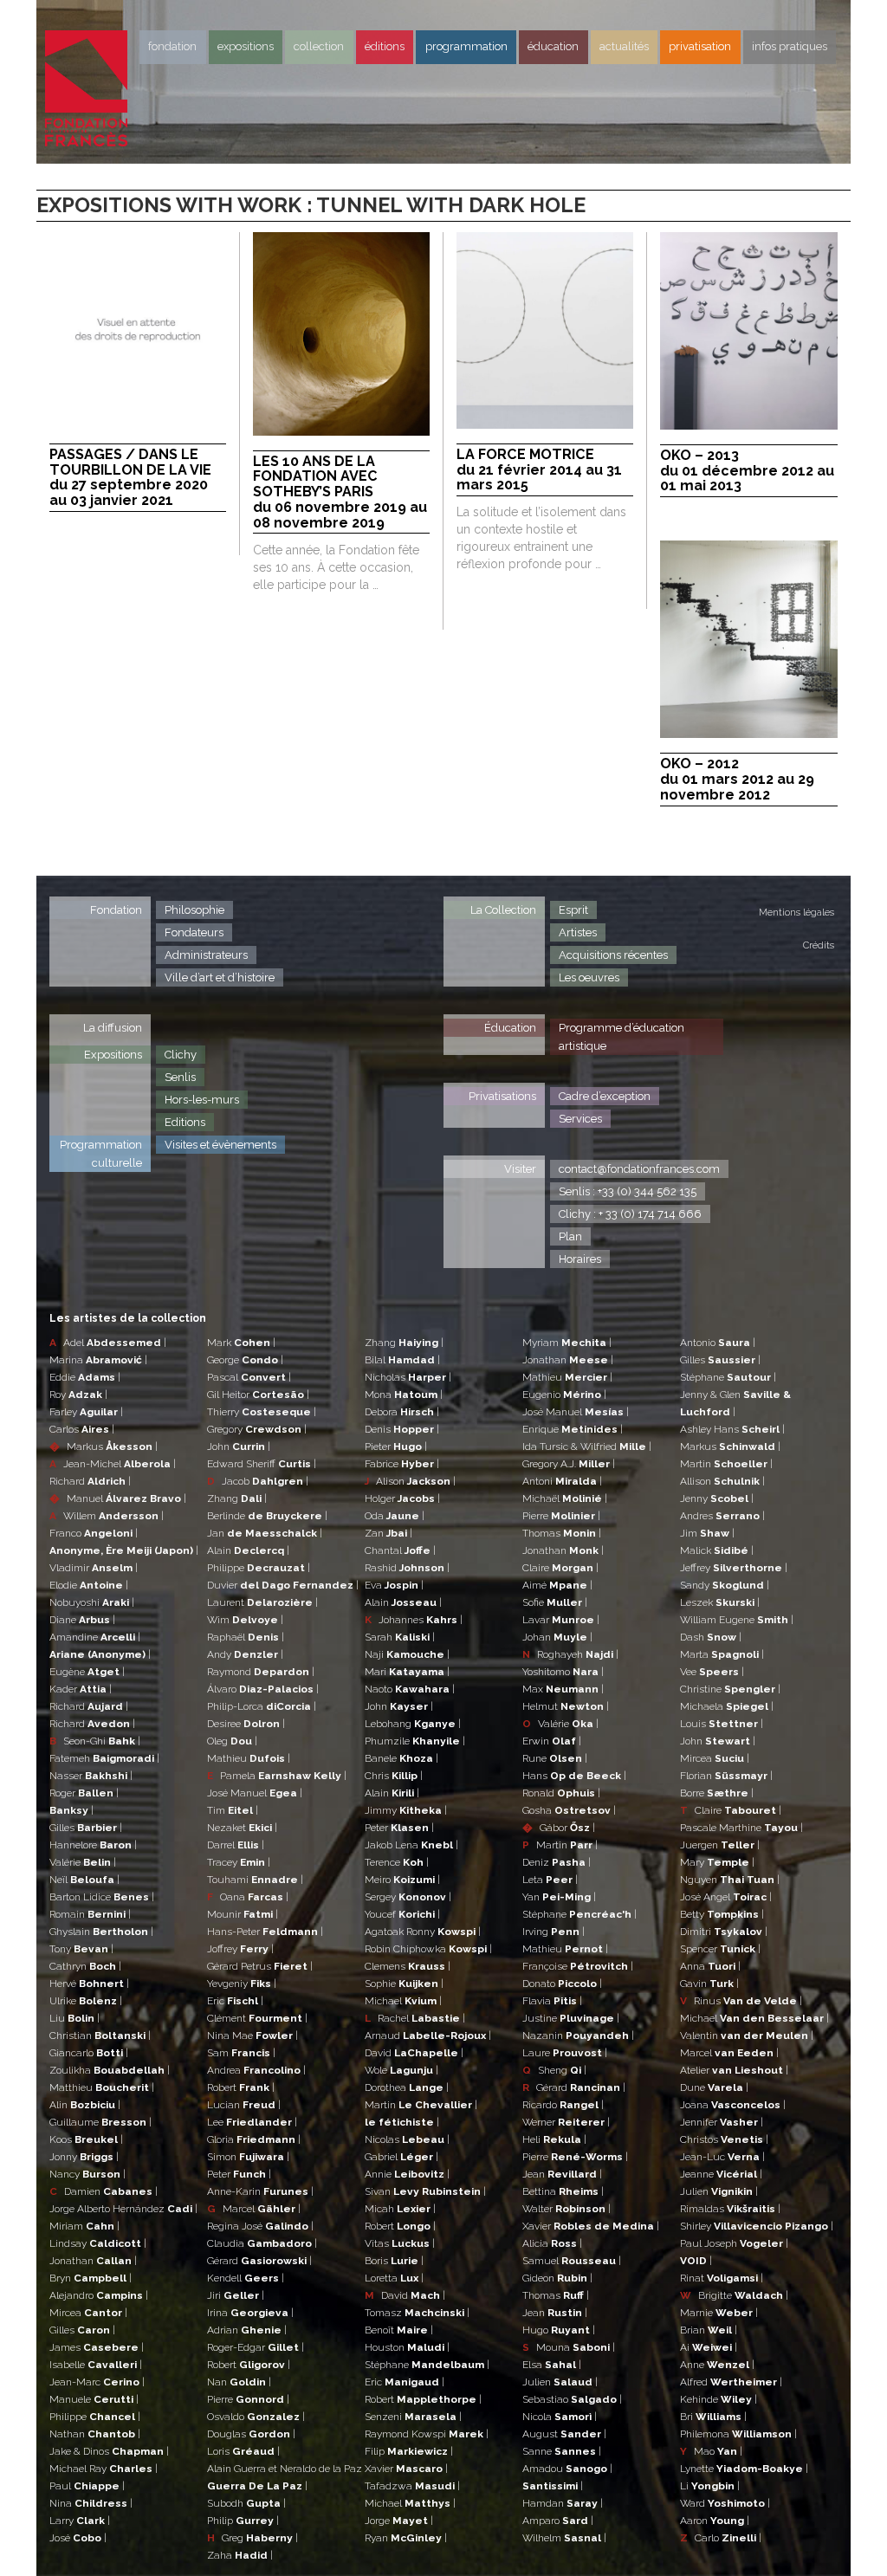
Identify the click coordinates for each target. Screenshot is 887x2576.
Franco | (94, 1533)
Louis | (722, 1724)
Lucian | (244, 2105)
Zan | (388, 1533)
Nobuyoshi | (92, 1602)
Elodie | (89, 1585)
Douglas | (251, 2434)
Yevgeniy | (242, 1984)
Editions (185, 1122)
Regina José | (260, 2226)
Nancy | (87, 2174)
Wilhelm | (564, 2538)
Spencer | (720, 1949)
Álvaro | (263, 1689)
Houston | (407, 2347)
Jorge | (399, 2521)
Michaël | (565, 1498)
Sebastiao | (572, 2399)
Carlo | (721, 2538)
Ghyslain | (101, 1932)
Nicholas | (408, 1377)
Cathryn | (85, 1966)
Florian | (726, 1776)
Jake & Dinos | (109, 2451)
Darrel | (236, 1845)
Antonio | (718, 1343)
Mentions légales (796, 913)
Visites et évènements (220, 1145)
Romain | (90, 1914)
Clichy (181, 1055)
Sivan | (425, 2191)
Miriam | (84, 2226)
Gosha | (569, 1810)
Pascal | (249, 1377)
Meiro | (402, 1880)
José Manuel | (255, 1793)
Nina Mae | (253, 2036)
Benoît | (399, 2330)
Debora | (402, 1412)
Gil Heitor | (258, 1395)
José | (78, 2538)
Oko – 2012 (737, 779)
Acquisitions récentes (613, 955)
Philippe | (95, 2417)
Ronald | (561, 1793)
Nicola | (560, 2417)
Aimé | (557, 1585)
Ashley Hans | (732, 1429)
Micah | (400, 2209)
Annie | (407, 2174)
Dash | (711, 1637)
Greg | (253, 2538)
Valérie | (83, 1862)
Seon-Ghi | (95, 1741)
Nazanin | (578, 2036)
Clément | (257, 2018)
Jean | (562, 2174)
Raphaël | (246, 1637)
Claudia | (262, 2243)
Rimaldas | (730, 2209)
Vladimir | (94, 1568)
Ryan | (406, 2538)
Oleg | (232, 1741)
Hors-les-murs (202, 1100)
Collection (319, 46)
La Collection (503, 910)
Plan (570, 1236)
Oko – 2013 (747, 471)
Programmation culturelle (101, 1154)
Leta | (550, 1880)
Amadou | (567, 2469)
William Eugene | (737, 1620)
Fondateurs (194, 932)
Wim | (245, 1620)
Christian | (100, 2036)
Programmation (466, 46)
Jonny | (84, 2157)
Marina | (98, 1360)
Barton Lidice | (102, 1897)
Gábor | (559, 1828)
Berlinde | (267, 1516)
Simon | (248, 2157)
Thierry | (262, 1412)
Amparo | (558, 2521)
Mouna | (569, 2347)
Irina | (250, 2313)
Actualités (624, 46)
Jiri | (236, 2295)
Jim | (707, 1533)
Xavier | (406, 2469)
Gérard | (259, 2261)
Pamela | (277, 1776)
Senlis (180, 1077)
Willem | (107, 1516)
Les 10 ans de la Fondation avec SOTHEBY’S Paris (340, 492)
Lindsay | (98, 2243)
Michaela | (727, 1706)
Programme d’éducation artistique (622, 1037)
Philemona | (738, 2434)
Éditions (385, 46)
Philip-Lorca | (262, 1706)
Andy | (245, 1654)
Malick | (717, 1550)
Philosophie (194, 910)
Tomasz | (417, 2313)
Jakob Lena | (411, 1845)
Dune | (714, 2087)
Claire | (560, 1568)
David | (414, 2053)
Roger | (84, 1793)
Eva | (394, 1585)
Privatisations (502, 1096)
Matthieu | (102, 2087)
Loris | (243, 2451)
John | (239, 1447)
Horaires (580, 1259)
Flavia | (552, 2001)
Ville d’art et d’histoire (220, 977)
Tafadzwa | (412, 2486)
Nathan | (95, 2434)
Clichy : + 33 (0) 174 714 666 (630, 1214)
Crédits (819, 945)
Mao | (711, 2451)
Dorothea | (407, 2087)
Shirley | (757, 2226)
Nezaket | (242, 1828)
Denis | (402, 1429)
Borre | (717, 1793)
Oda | (395, 1516)
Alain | (248, 1550)
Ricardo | (563, 2105)
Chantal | (400, 1550)
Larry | (80, 2521)
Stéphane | (427, 2365)
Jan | (265, 1533)
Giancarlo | (89, 2053)
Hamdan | (563, 2503)
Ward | (725, 2503)
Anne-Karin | (260, 2191)
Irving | (554, 1932)
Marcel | (254, 2209)
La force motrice (539, 470)
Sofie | (555, 1602)
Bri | (713, 2417)
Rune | (555, 1758)
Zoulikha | (110, 2070)
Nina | (91, 2503)
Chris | (394, 1776)
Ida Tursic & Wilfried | (587, 1447)
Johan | (557, 1637)
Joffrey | (240, 1949)
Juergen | (720, 1845)
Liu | (74, 2018)
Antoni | (562, 1481)
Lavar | (561, 1620)
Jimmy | (406, 1810)
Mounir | (243, 1914)
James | (97, 2347)
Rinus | (741, 2001)
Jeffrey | (734, 1568)
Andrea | (256, 2070)
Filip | (409, 2451)
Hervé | (89, 1984)
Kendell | (246, 2278)
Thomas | (562, 1533)
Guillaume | (100, 2122)
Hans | (574, 1776)
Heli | (554, 2139)
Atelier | (734, 2070)
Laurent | (262, 1602)
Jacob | (258, 1481)
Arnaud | (428, 2036)
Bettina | (563, 2191)
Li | (710, 2486)
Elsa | (552, 2365)
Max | (563, 1689)
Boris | (394, 2261)
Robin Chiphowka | (428, 1949)
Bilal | (402, 1360)
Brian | (709, 2330)
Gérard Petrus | (260, 1966)
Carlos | (82, 1429)
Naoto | (410, 1689)
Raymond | (261, 1672)
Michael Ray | (104, 2469)
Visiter (520, 1169)
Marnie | (719, 2313)
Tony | (81, 1949)
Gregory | (257, 1429)
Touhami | (255, 1880)
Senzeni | (413, 2417)
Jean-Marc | (97, 2382)
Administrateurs (206, 955)
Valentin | (747, 2036)
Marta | (722, 1654)
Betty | (722, 1914)
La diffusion (113, 1028)
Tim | (233, 1810)
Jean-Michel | (113, 1464)
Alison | (410, 1481)
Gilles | (86, 1828)
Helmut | (566, 1706)
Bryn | (91, 2278)
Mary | (717, 1862)
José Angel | (726, 1897)
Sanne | (562, 2451)
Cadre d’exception (605, 1096)
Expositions (246, 46)
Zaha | (240, 2555)
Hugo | (559, 2330)
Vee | (712, 1672)
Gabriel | (401, 2157)
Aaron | (715, 2521)
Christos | (724, 2139)
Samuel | (572, 2261)
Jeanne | (721, 2174)
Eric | (235, 2001)
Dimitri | (724, 1932)
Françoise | (578, 1966)
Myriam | (567, 1343)
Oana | (248, 1897)
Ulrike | (86, 2001)
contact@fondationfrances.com (639, 1169)
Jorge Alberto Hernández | (123, 2209)
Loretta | (394, 2278)
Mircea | (88, 2313)
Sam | (241, 2053)
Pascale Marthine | (741, 1828)
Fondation (172, 46)
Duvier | (283, 1585)
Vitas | (400, 2243)
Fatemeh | (104, 1758)
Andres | (722, 1516)
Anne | (717, 2365)
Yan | (559, 1897)
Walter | (567, 2209)
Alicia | (552, 2243)
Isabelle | (96, 2365)
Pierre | (248, 2399)
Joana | (733, 2105)
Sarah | (400, 1637)
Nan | (239, 2382)
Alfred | (731, 2382)
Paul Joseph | (734, 2243)
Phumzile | (415, 1741)
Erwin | (552, 1741)
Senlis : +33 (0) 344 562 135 (628, 1191)
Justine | (571, 2018)
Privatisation (700, 46)
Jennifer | (722, 2122)
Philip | (243, 2521)
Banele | (401, 1758)
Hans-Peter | (265, 1932)
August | (564, 2434)
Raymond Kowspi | (427, 2434)
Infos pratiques (790, 46)
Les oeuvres (589, 977)
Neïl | (84, 1880)
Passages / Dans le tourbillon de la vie (130, 478)
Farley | (86, 1412)
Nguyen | (730, 1880)
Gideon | (557, 2278)
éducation (553, 46)
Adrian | (247, 2330)
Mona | (404, 1395)
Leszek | (720, 1602)
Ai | (709, 2347)
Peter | (239, 2174)
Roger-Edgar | (256, 2347)
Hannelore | (93, 1845)
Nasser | (91, 1776)
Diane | (82, 1620)
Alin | (85, 2105)
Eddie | (85, 1377)
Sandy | (725, 1585)
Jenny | (717, 1498)
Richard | (90, 1481)
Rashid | (407, 1568)
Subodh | (246, 2503)
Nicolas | (407, 2139)
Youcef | (402, 1914)
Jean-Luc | (722, 2157)
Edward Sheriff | (262, 1464)
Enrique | (573, 1429)
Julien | (560, 2382)
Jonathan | (93, 2261)
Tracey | (239, 1862)
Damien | (104, 2191)
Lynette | (744, 2469)
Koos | (86, 2139)
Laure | (565, 2053)
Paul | (87, 2486)
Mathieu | (249, 1758)
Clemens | (408, 1966)
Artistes (578, 932)
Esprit (573, 910)
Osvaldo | (256, 2417)
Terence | (397, 1862)
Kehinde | (719, 2399)
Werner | (566, 2122)
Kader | (81, 1689)
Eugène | (87, 1672)
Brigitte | (734, 2295)
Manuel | (118, 1498)
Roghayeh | (570, 1654)
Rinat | (722, 2278)
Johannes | (414, 1620)
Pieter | (396, 1447)
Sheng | (554, 2070)
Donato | (562, 1984)
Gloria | (254, 2139)
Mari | (407, 1672)
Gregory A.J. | (569, 1464)
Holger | (402, 1498)
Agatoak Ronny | (423, 1932)
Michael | (403, 2001)
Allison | (722, 1481)
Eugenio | (564, 1395)
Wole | (401, 2070)
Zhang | (237, 1498)
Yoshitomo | (563, 1672)
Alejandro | (99, 2295)
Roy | (78, 1395)
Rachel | (415, 2018)
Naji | (407, 1654)
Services (580, 1119)
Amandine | (95, 1637)
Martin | (421, 2105)
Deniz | (557, 1862)
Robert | (241, 2087)
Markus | (104, 1447)
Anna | (710, 1966)
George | (245, 1360)
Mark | (241, 1343)
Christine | (730, 1689)
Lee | (252, 2122)
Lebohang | (413, 1724)
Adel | (108, 1343)
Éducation (510, 1028)
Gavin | (709, 1984)
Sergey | (408, 1897)
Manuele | (94, 2399)
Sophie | (404, 1984)
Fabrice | (402, 1464)
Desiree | (246, 1724)
